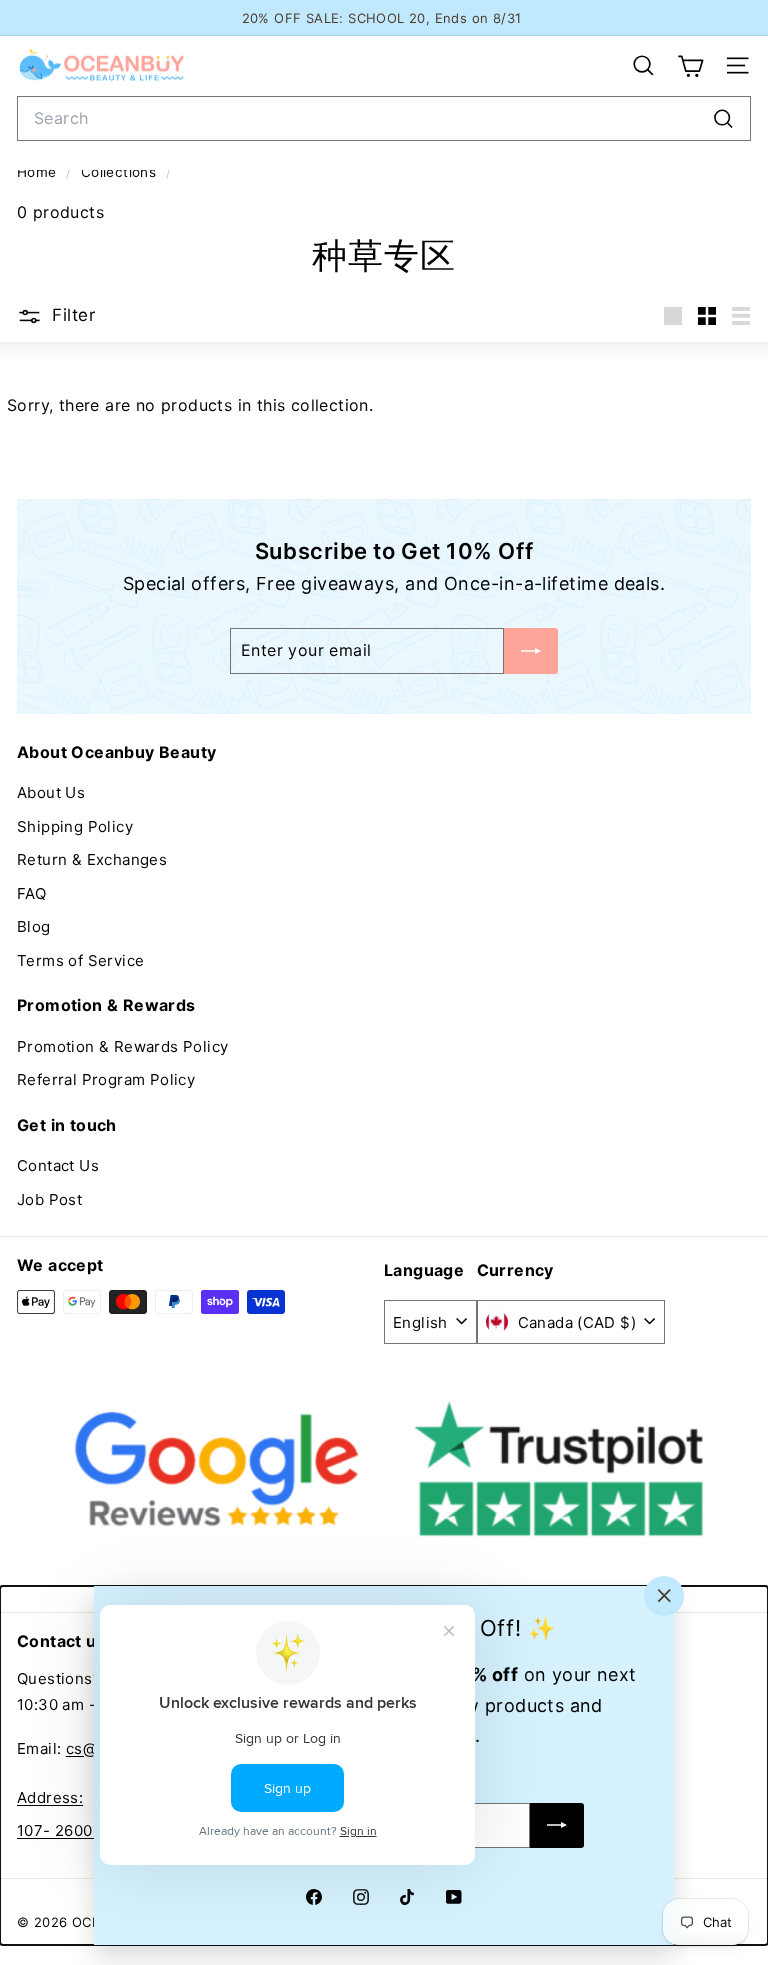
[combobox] (384, 118)
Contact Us (58, 1165)
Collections (121, 172)
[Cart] (690, 66)
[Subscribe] (557, 1825)
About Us (51, 792)
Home (39, 172)
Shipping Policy (75, 826)
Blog (34, 926)
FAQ (31, 893)
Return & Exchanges (92, 859)
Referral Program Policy (106, 1079)
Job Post (49, 1199)
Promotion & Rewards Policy (122, 1046)
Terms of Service (80, 960)
